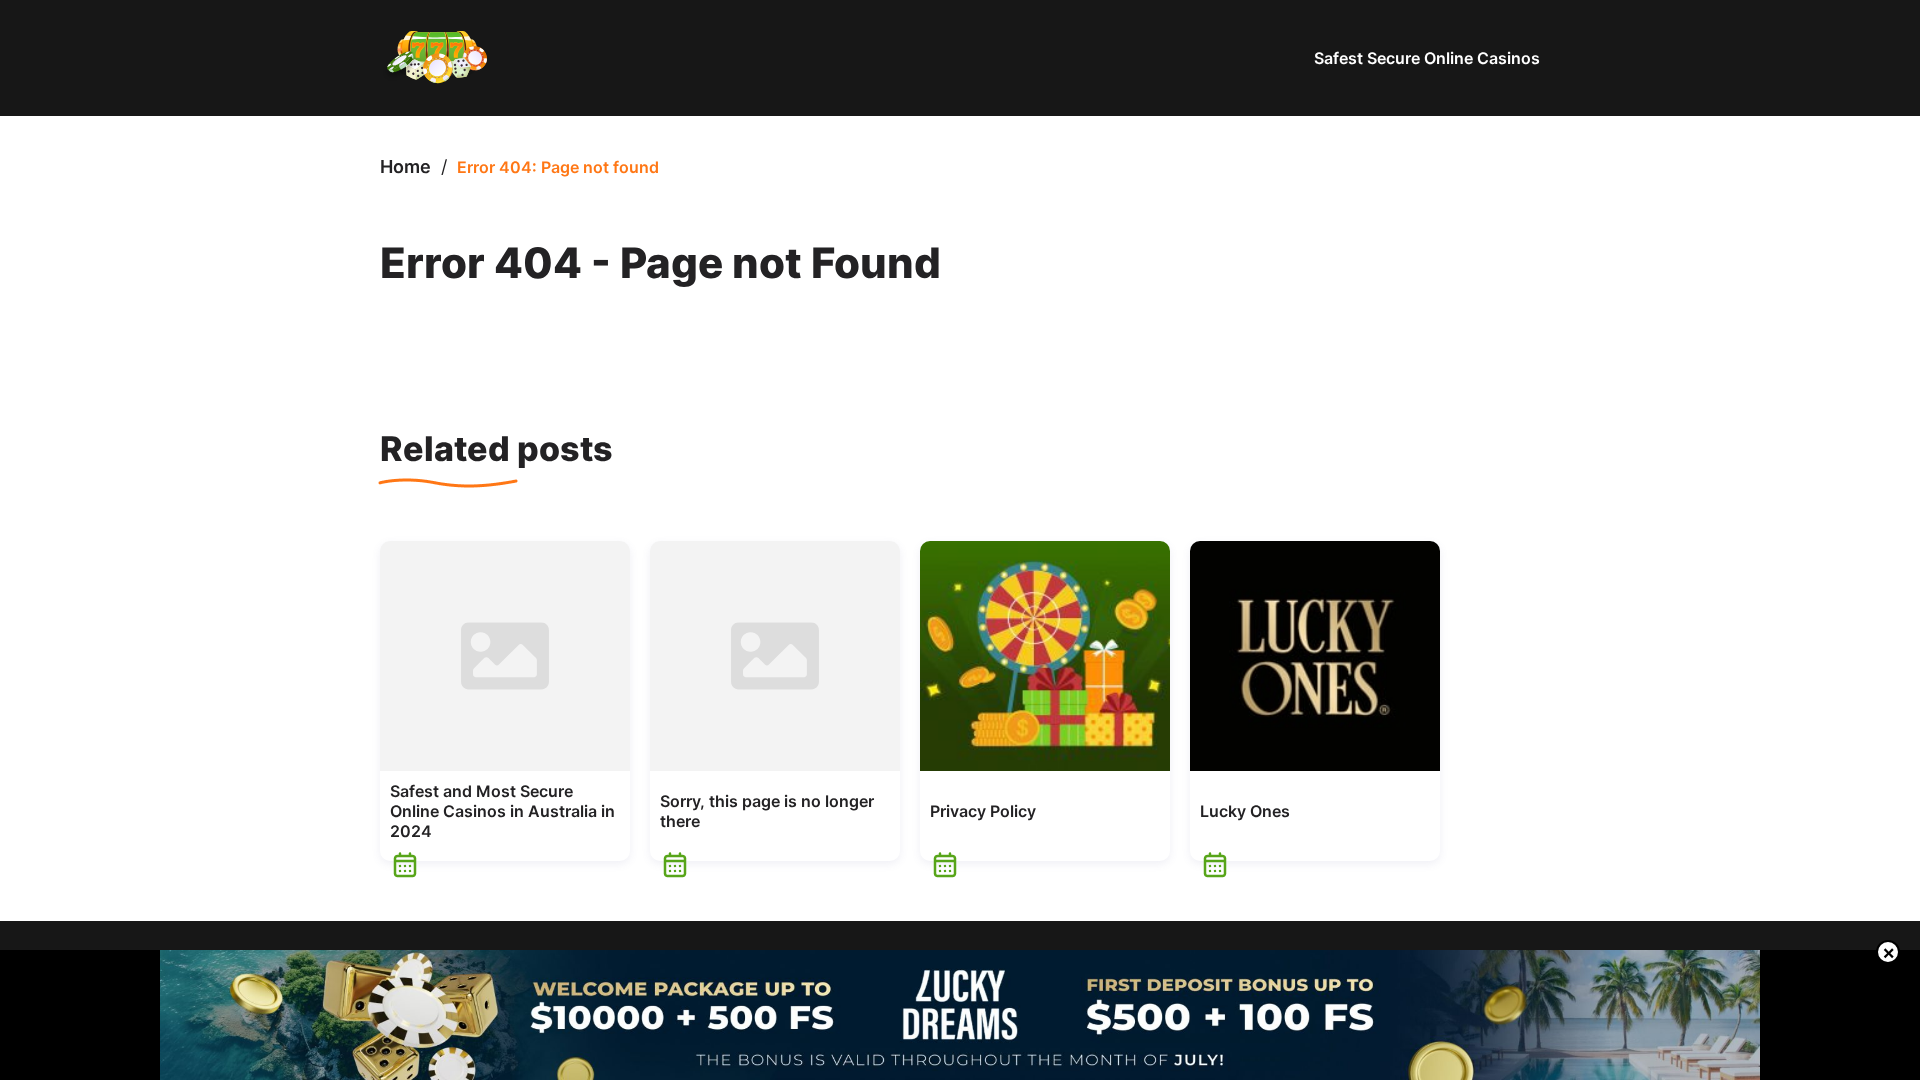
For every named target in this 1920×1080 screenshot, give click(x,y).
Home (405, 166)
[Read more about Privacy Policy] (1045, 656)
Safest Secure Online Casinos (1427, 58)
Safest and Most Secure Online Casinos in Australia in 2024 (502, 811)
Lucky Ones (1245, 811)
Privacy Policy (983, 811)
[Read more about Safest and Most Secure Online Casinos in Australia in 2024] (505, 656)
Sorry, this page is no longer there (767, 811)
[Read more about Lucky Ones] (1315, 656)
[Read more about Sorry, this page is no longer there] (775, 656)
